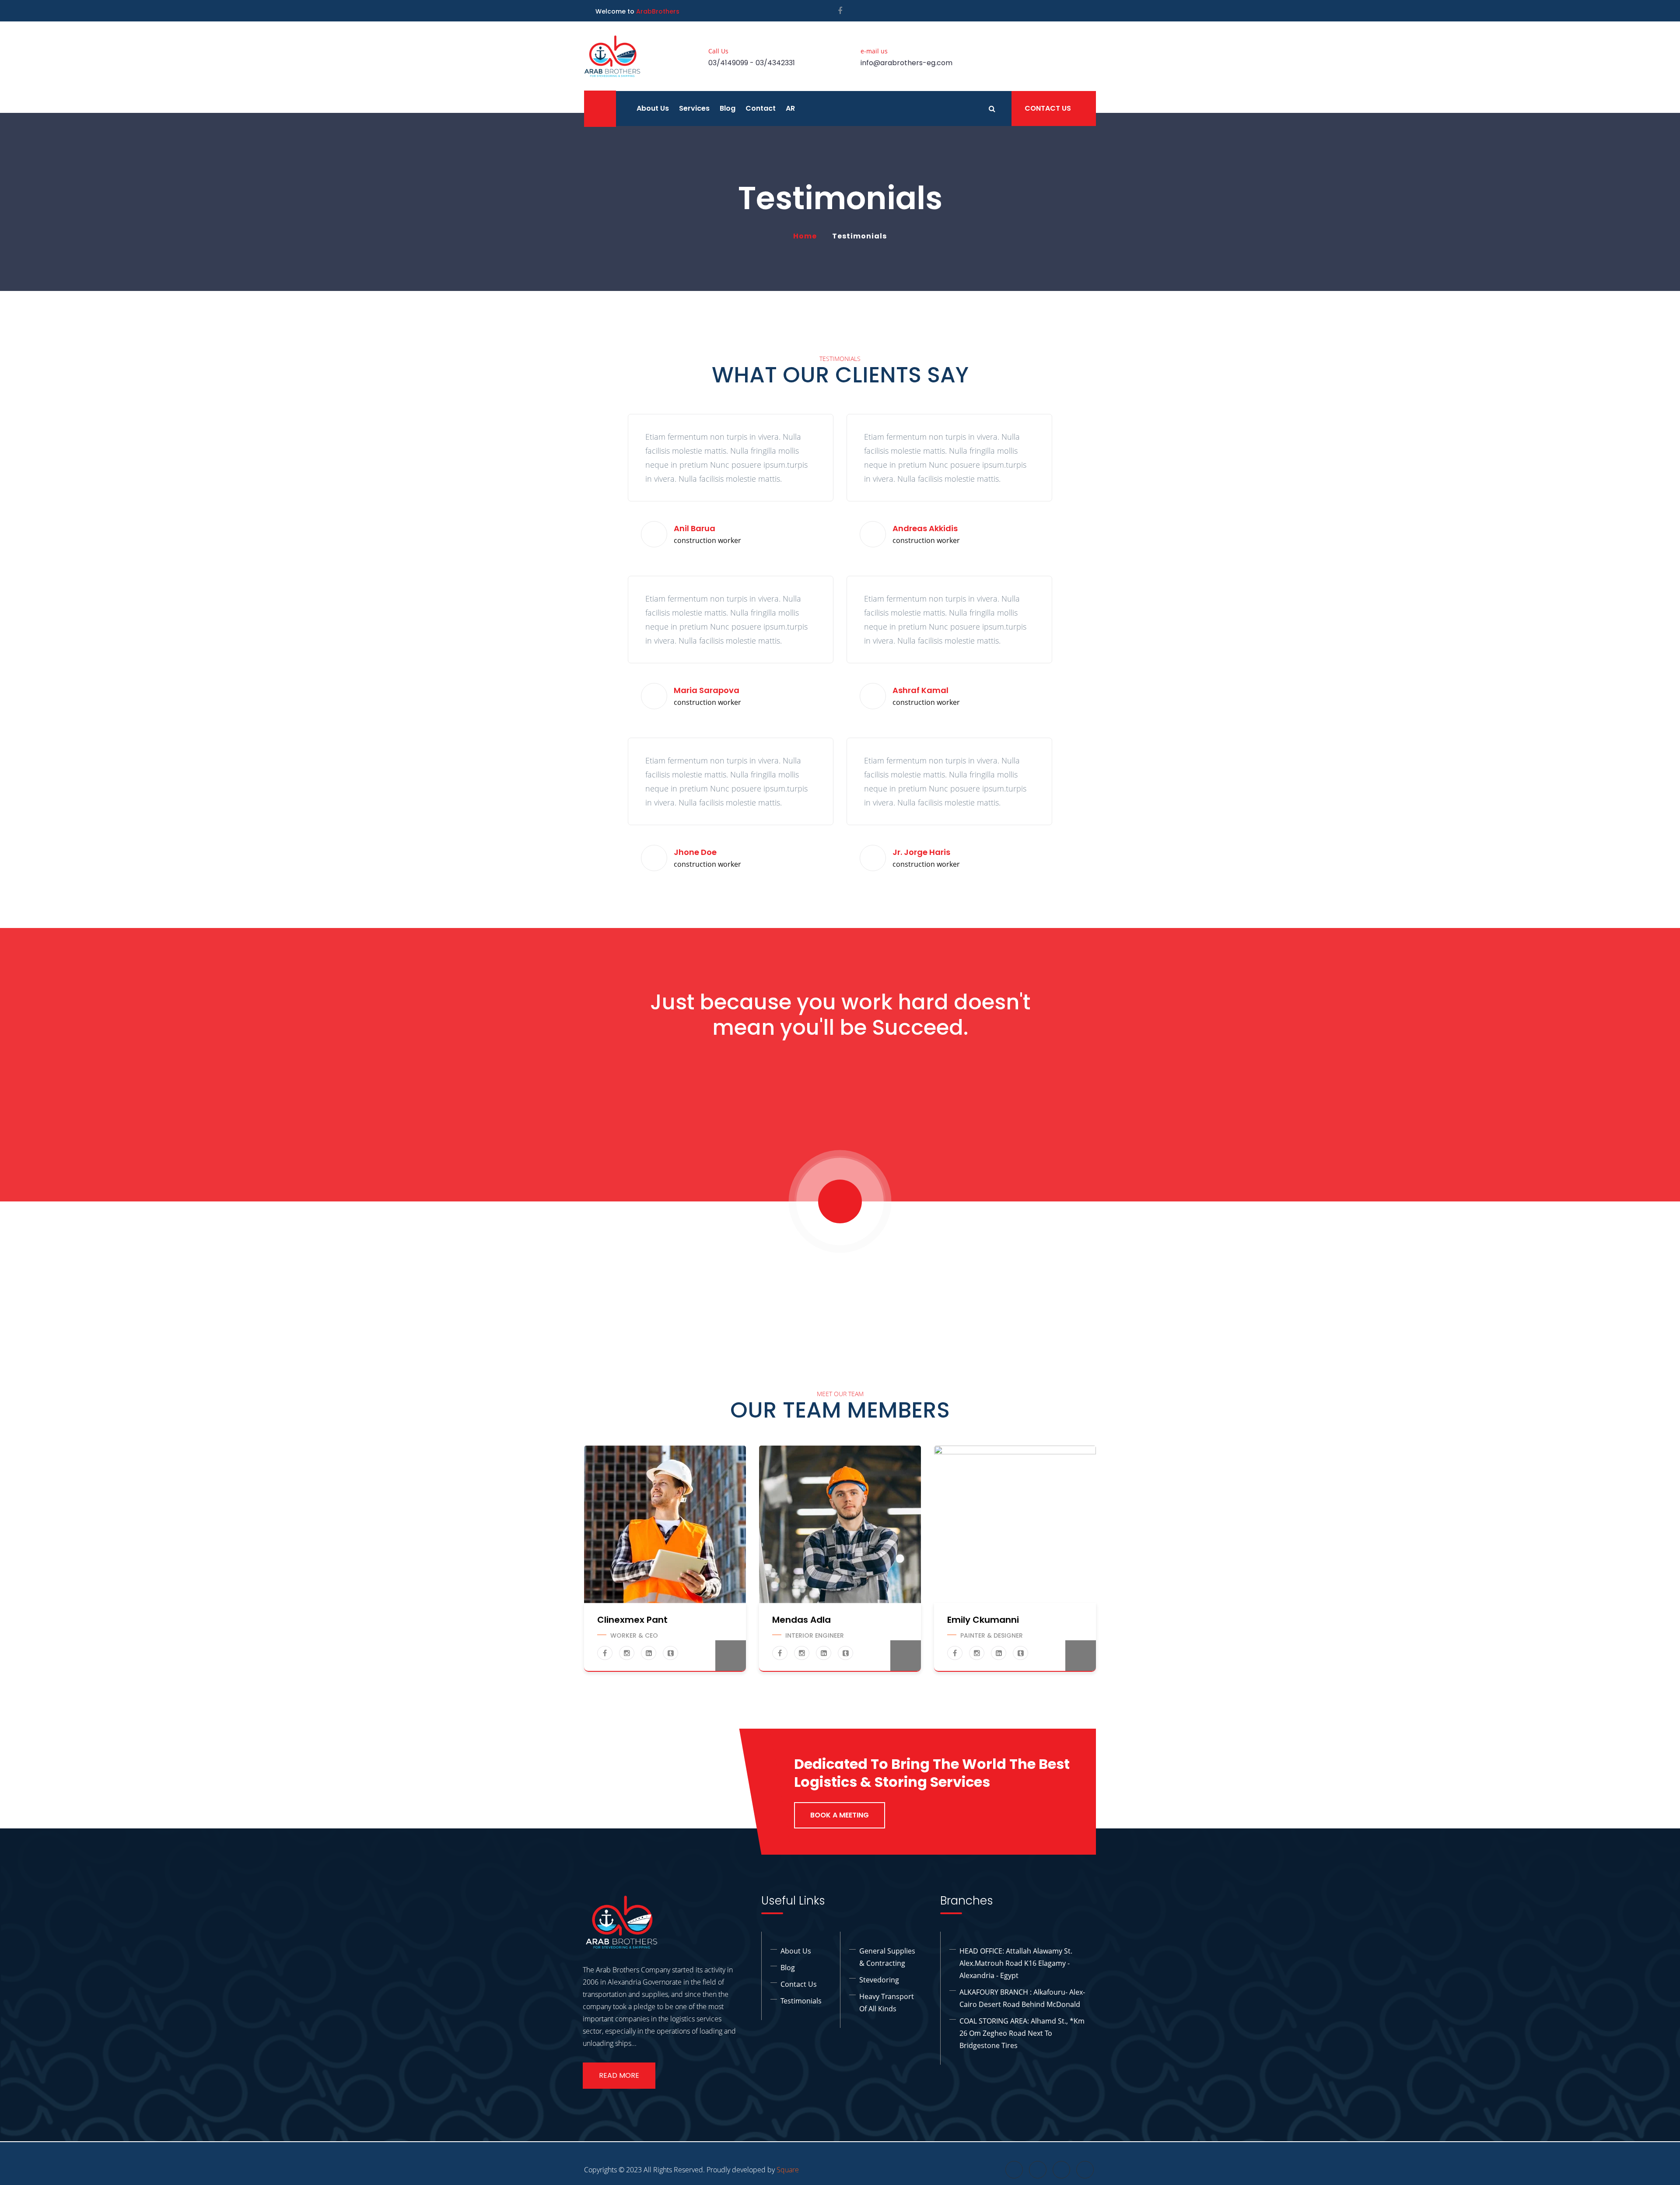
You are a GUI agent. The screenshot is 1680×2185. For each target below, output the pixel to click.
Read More (619, 2075)
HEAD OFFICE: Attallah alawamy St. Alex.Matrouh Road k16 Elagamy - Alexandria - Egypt (1016, 1963)
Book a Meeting (840, 1815)
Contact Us (1048, 108)
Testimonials (801, 2001)
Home (807, 236)
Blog (728, 108)
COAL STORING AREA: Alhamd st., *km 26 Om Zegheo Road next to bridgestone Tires (1022, 2033)
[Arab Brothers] (612, 56)
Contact (761, 108)
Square (788, 2170)
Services (694, 108)
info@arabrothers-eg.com (906, 63)
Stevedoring (879, 1980)
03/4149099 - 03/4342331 (752, 63)
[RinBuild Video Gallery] (840, 1201)
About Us (653, 108)
